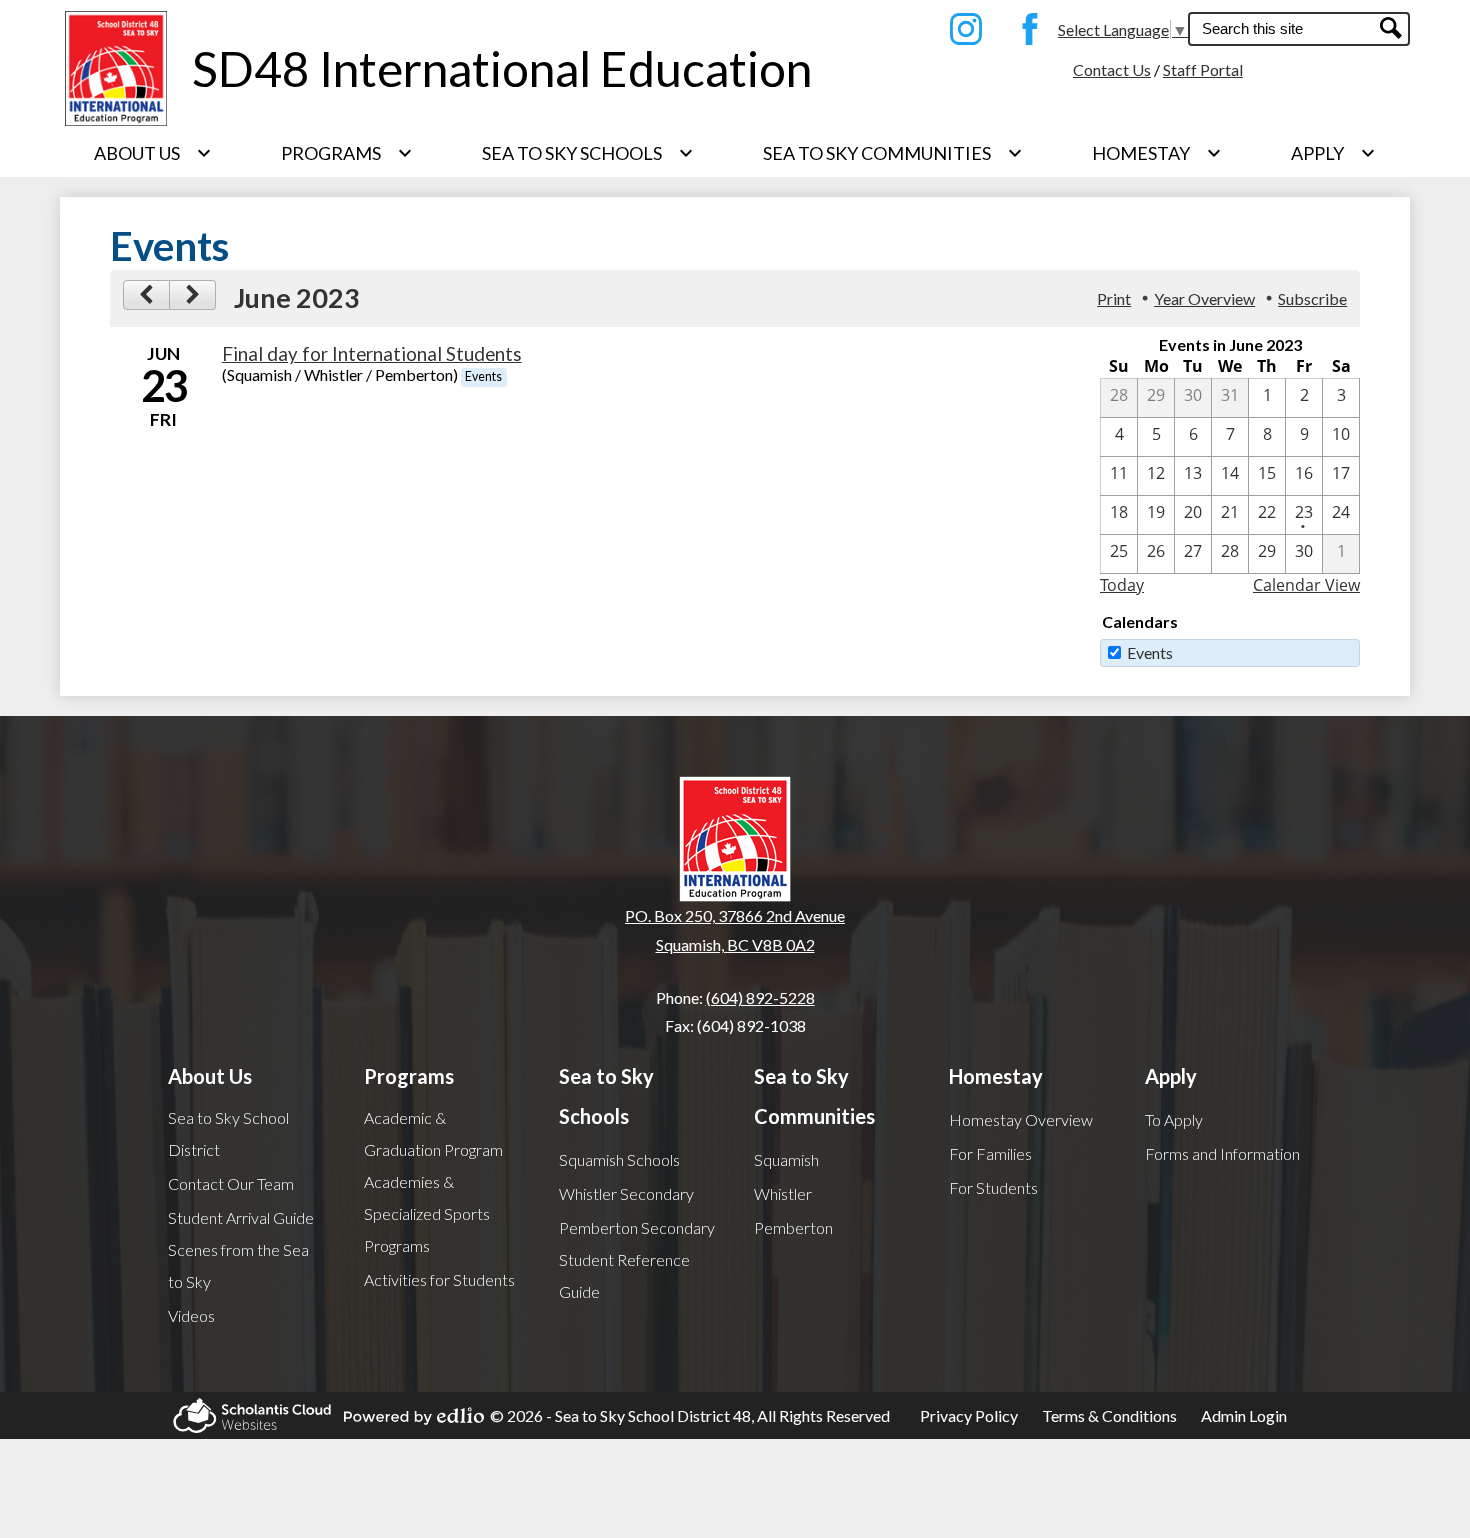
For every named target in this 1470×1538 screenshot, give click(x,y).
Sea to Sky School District (228, 1133)
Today (1122, 585)
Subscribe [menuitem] (1312, 298)
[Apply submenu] (1333, 153)
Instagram (961, 29)
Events (1150, 652)
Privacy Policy (969, 1415)
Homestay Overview (1021, 1119)
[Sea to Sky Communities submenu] (893, 153)
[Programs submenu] (347, 153)
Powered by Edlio (408, 1416)
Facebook (1025, 29)
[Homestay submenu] (1157, 153)
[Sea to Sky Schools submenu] (588, 153)
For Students (993, 1187)
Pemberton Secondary (637, 1227)
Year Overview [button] (1204, 298)
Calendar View (1306, 585)
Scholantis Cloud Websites (246, 1415)
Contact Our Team (231, 1183)
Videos (191, 1315)
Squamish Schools (619, 1159)
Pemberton (793, 1227)
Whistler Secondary (626, 1193)
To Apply (1174, 1119)
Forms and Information (1222, 1153)
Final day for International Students (372, 354)
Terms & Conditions (1109, 1415)
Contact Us (1112, 69)
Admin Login (1244, 1415)
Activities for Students (439, 1279)
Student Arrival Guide (241, 1217)
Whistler (783, 1193)
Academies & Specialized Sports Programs (427, 1213)
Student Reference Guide (624, 1275)
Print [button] (1114, 298)
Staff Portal (1203, 69)
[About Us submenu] (153, 153)
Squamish (786, 1159)
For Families (990, 1153)
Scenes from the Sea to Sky (238, 1265)
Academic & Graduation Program (433, 1133)
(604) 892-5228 (760, 997)
